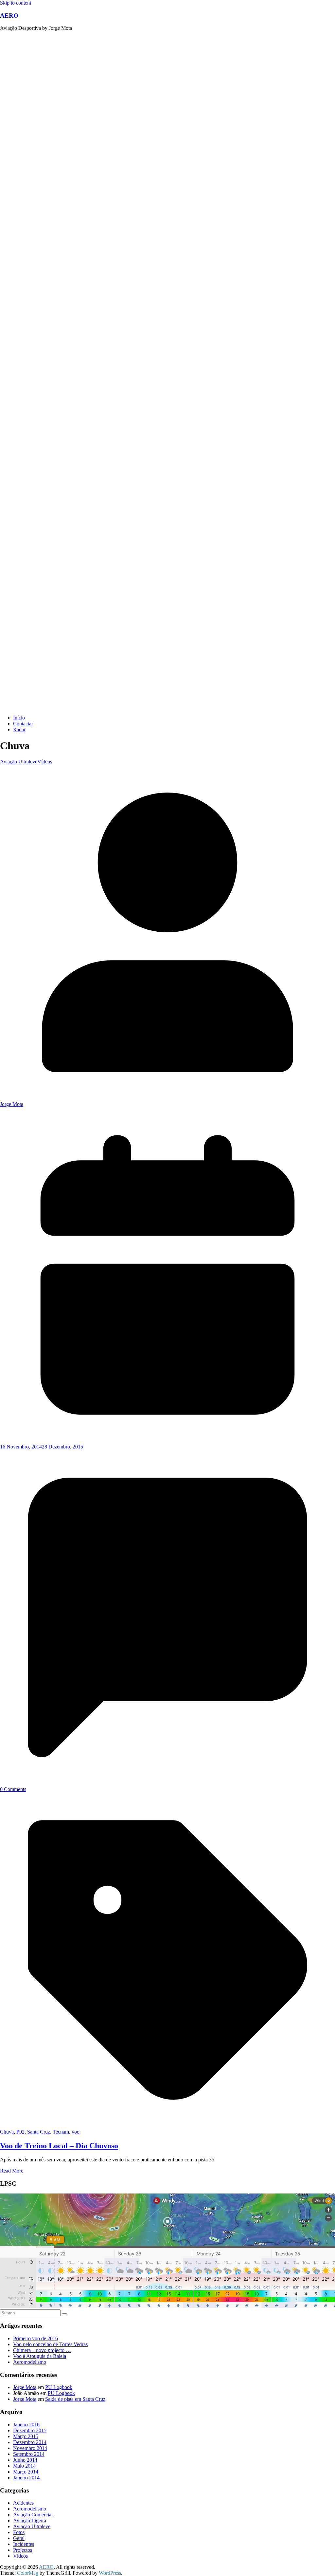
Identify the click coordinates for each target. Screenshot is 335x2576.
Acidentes (23, 2503)
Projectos (23, 2550)
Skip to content (16, 3)
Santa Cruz (39, 2132)
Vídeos (45, 762)
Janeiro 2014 (26, 2478)
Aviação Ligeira (30, 2520)
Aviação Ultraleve (19, 762)
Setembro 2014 (29, 2454)
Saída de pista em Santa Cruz (75, 2399)
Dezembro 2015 (30, 2430)
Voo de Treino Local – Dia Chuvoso (59, 2146)
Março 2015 (26, 2436)
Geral (19, 2538)
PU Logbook (59, 2387)
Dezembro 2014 (30, 2442)
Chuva (7, 2132)
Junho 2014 (25, 2460)
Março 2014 (26, 2472)
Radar (19, 729)
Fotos (19, 2532)
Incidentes (24, 2544)
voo (76, 2132)
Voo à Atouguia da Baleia (40, 2356)
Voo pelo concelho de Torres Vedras (50, 2344)
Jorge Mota (12, 1104)
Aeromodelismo (30, 2362)
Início (19, 718)
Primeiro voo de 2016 (35, 2338)
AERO (9, 16)
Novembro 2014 (30, 2448)
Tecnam (61, 2132)
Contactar (23, 724)
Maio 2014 (24, 2466)
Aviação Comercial (33, 2515)
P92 (20, 2132)
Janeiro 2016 (26, 2425)
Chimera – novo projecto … (42, 2350)
